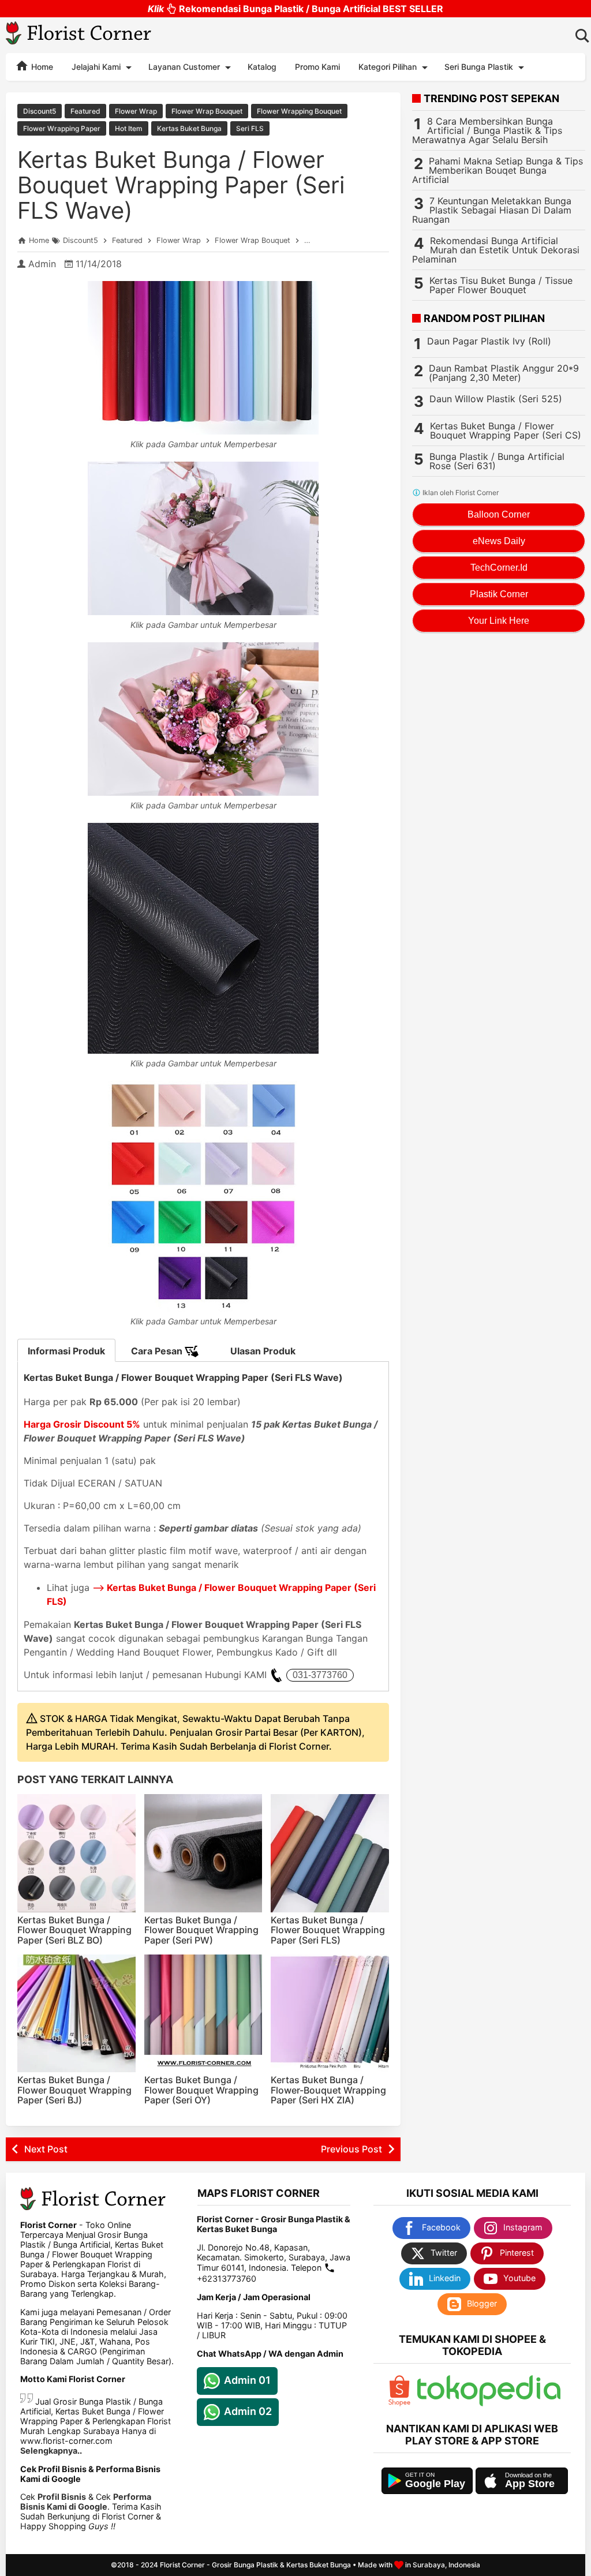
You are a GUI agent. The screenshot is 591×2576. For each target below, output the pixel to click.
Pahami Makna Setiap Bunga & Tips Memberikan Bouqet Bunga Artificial (498, 170)
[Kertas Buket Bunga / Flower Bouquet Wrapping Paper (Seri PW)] (203, 1853)
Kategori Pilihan (388, 67)
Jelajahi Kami (96, 67)
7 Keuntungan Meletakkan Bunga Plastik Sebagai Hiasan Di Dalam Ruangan (492, 210)
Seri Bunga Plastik (479, 67)
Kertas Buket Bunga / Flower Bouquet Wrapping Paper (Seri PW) (201, 1930)
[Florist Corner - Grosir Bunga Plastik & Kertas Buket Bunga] (79, 35)
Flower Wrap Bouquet (207, 111)
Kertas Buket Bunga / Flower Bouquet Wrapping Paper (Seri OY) (201, 2090)
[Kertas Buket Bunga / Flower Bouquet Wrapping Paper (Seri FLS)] (330, 1853)
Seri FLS (250, 128)
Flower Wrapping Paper (62, 128)
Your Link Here (499, 621)
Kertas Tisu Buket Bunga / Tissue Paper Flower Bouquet (501, 285)
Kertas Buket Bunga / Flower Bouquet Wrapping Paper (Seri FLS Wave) (181, 185)
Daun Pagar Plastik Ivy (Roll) (489, 341)
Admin (42, 264)
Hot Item (129, 128)
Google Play (435, 2484)
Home (41, 67)
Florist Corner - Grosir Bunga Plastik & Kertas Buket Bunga (255, 2565)
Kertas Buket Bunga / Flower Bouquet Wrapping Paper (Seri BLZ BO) (74, 1930)
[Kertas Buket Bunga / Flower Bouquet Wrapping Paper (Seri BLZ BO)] (76, 1853)
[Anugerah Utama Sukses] (489, 2403)
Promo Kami (317, 67)
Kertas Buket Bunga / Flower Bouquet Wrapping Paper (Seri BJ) (74, 2090)
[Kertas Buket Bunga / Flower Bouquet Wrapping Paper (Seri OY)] (203, 2014)
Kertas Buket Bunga (189, 128)
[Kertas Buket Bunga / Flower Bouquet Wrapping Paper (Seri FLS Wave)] (203, 358)
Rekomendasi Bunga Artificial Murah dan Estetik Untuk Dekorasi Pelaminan (496, 250)
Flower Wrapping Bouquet (299, 111)
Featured (85, 111)
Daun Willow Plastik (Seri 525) (496, 399)
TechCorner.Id (499, 568)
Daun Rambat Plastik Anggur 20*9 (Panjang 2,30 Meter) (504, 373)
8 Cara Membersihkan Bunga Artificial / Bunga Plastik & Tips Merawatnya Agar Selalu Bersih (487, 130)
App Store (530, 2484)
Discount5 (40, 111)
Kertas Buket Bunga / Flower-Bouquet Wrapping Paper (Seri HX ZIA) (328, 2090)
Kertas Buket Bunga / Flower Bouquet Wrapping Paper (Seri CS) (506, 430)
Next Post (46, 2149)
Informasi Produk (66, 1351)
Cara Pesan (158, 1351)
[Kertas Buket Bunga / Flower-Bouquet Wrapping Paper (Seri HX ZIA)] (330, 2014)
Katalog (262, 67)
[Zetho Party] (399, 2403)
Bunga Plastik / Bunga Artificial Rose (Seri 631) (497, 461)
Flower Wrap (136, 111)
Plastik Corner (499, 594)
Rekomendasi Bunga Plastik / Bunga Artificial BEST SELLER (295, 9)
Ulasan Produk (263, 1351)
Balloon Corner (499, 514)
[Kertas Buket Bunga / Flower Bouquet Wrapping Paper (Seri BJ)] (76, 2014)
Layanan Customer (184, 67)
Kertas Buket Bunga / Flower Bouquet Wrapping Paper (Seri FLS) (328, 1930)
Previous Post (351, 2149)
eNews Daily (499, 541)
